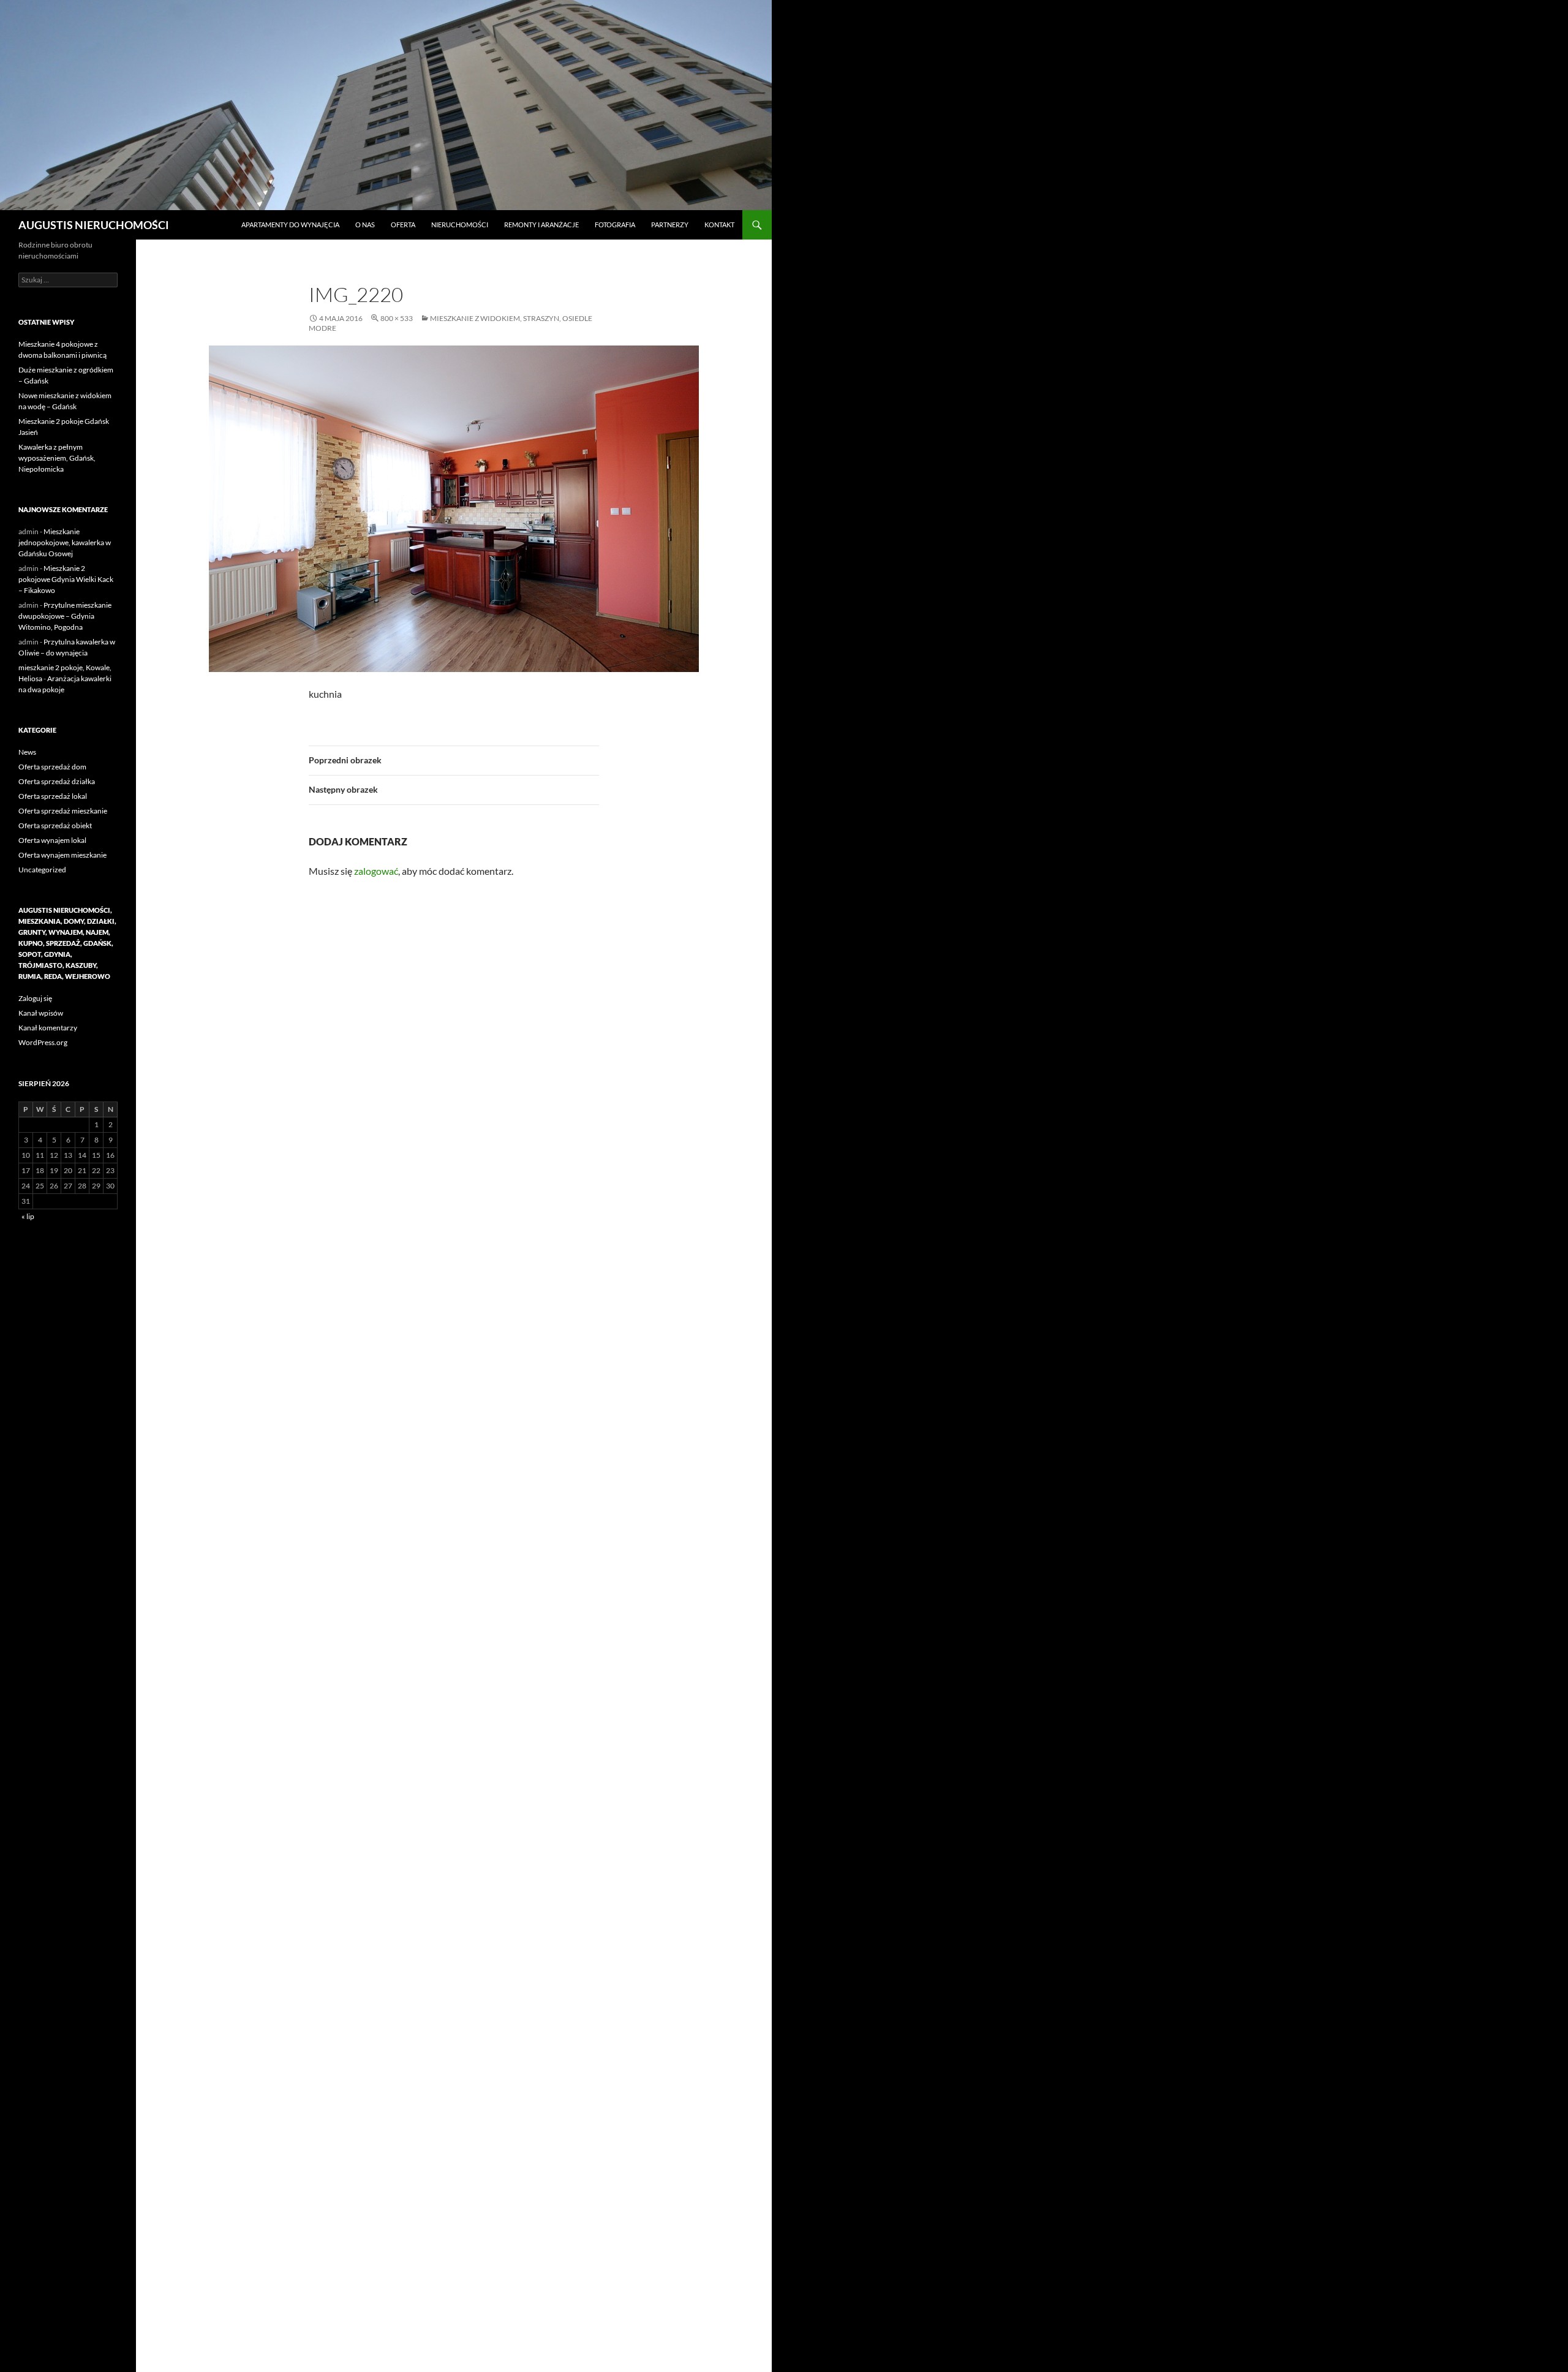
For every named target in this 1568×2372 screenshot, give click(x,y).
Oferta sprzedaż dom (52, 767)
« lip (28, 1216)
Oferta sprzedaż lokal (53, 796)
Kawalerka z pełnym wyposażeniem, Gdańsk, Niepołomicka (57, 458)
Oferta (403, 225)
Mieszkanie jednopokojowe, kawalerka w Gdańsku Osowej (65, 542)
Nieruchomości (460, 225)
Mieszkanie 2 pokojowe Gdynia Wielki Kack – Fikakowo (66, 579)
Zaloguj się (35, 998)
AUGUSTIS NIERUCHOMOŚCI (94, 225)
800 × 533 (397, 318)
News (27, 752)
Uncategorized (42, 870)
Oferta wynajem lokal (52, 840)
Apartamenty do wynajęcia (290, 225)
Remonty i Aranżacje (541, 225)
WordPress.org (43, 1042)
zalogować (376, 871)
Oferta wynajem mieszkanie (62, 855)
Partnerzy (670, 225)
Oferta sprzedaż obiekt (55, 825)
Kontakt (719, 225)
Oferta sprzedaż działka (57, 781)
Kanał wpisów (41, 1013)
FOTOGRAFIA (615, 225)
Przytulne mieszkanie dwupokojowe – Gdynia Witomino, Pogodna (65, 616)
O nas (365, 225)
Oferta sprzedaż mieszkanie (63, 811)
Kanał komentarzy (48, 1028)
